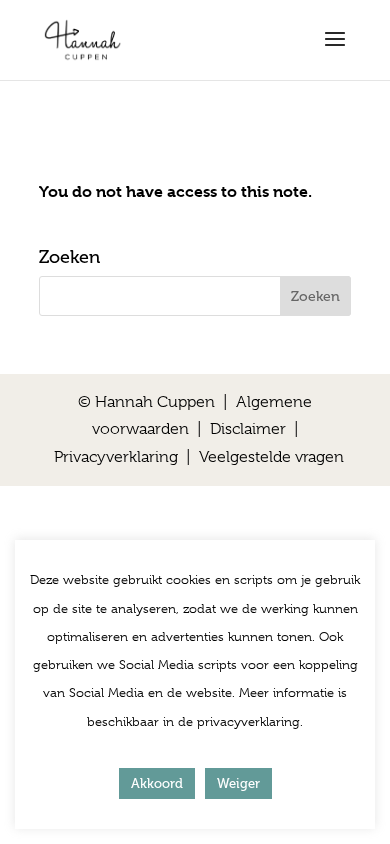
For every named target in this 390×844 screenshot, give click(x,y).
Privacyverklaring (116, 457)
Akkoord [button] (157, 783)
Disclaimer (248, 429)
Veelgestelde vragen (271, 457)
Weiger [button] (238, 783)
